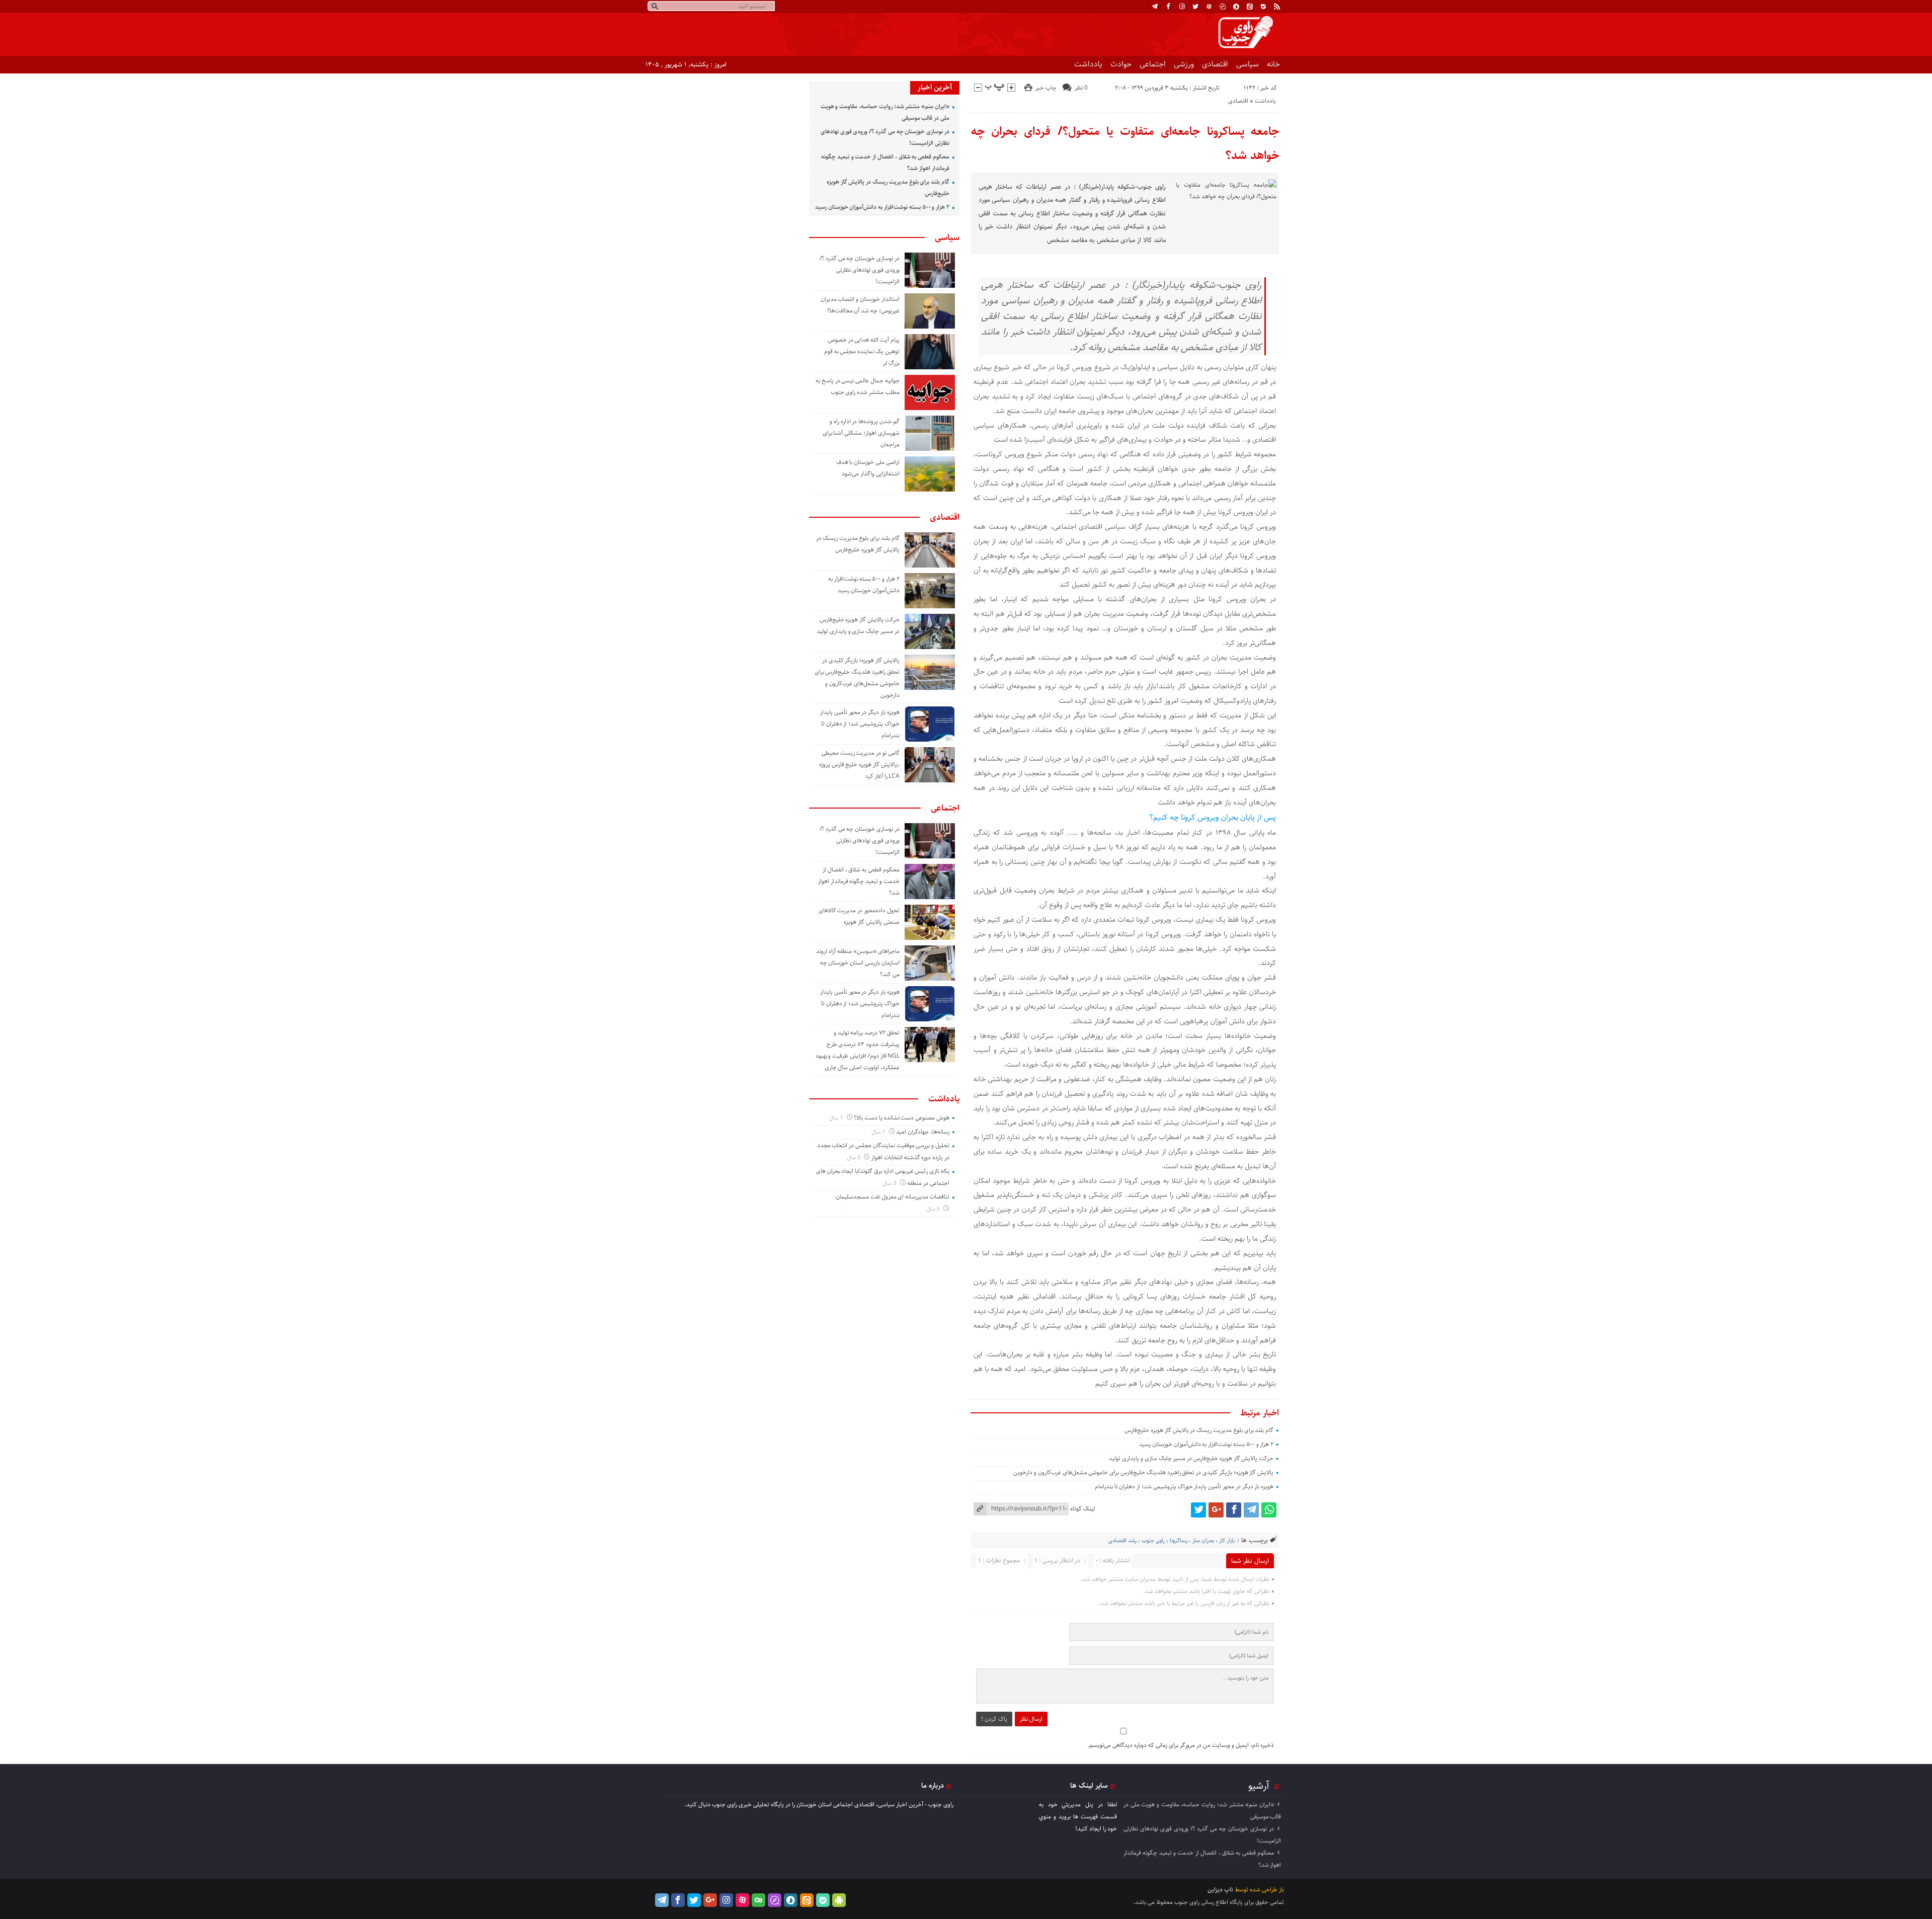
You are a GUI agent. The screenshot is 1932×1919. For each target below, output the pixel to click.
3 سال (854, 1157)
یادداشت (1088, 64)
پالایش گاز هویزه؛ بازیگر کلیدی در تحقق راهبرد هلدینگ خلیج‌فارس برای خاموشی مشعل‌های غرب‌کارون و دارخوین (1143, 1472)
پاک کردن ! (994, 1719)
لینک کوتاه (1082, 1509)
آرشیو (1259, 1786)
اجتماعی (1153, 64)
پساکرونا (1179, 1540)
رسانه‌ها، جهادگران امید (923, 1132)
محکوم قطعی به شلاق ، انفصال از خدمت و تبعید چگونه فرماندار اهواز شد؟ (859, 881)
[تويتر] (1195, 7)
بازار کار (1227, 1540)
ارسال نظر (1031, 1719)
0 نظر (1081, 88)
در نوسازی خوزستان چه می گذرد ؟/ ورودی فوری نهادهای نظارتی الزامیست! (860, 270)
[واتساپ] (1269, 1510)
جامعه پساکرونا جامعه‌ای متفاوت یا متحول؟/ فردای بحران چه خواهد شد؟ (1125, 143)
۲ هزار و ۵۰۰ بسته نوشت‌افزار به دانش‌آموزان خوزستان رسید (1206, 1444)
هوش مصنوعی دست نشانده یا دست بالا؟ (902, 1118)
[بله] (1263, 7)
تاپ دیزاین (1220, 1890)
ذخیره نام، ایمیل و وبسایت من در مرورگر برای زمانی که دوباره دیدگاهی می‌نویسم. (1181, 1745)
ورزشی (1184, 64)
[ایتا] (1250, 7)
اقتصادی (1215, 64)
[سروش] (1236, 7)
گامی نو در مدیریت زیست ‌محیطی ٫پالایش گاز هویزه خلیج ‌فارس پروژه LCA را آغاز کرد (859, 765)
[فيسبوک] (1168, 7)
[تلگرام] (1155, 7)
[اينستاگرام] (1182, 7)
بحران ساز (1203, 1540)
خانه (1273, 64)
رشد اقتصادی (1122, 1540)
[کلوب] (758, 1900)
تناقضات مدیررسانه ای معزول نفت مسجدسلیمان (893, 1197)
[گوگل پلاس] (1216, 1510)
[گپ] (1223, 7)
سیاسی (1247, 64)
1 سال (837, 1118)
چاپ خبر (1046, 88)
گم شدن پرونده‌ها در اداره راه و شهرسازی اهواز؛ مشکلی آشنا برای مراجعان (861, 433)
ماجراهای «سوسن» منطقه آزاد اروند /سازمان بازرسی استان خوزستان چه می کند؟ (858, 963)
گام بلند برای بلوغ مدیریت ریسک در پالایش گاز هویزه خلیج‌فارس (1199, 1430)
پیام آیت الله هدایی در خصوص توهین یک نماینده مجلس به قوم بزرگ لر (862, 351)
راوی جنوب (1153, 1540)
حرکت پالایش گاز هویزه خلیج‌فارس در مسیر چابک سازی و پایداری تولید (1191, 1458)
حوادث (1121, 64)
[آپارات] (1209, 7)
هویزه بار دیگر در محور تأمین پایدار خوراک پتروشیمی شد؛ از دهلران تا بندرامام (1184, 1487)
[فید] (1277, 7)
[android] (839, 1900)
